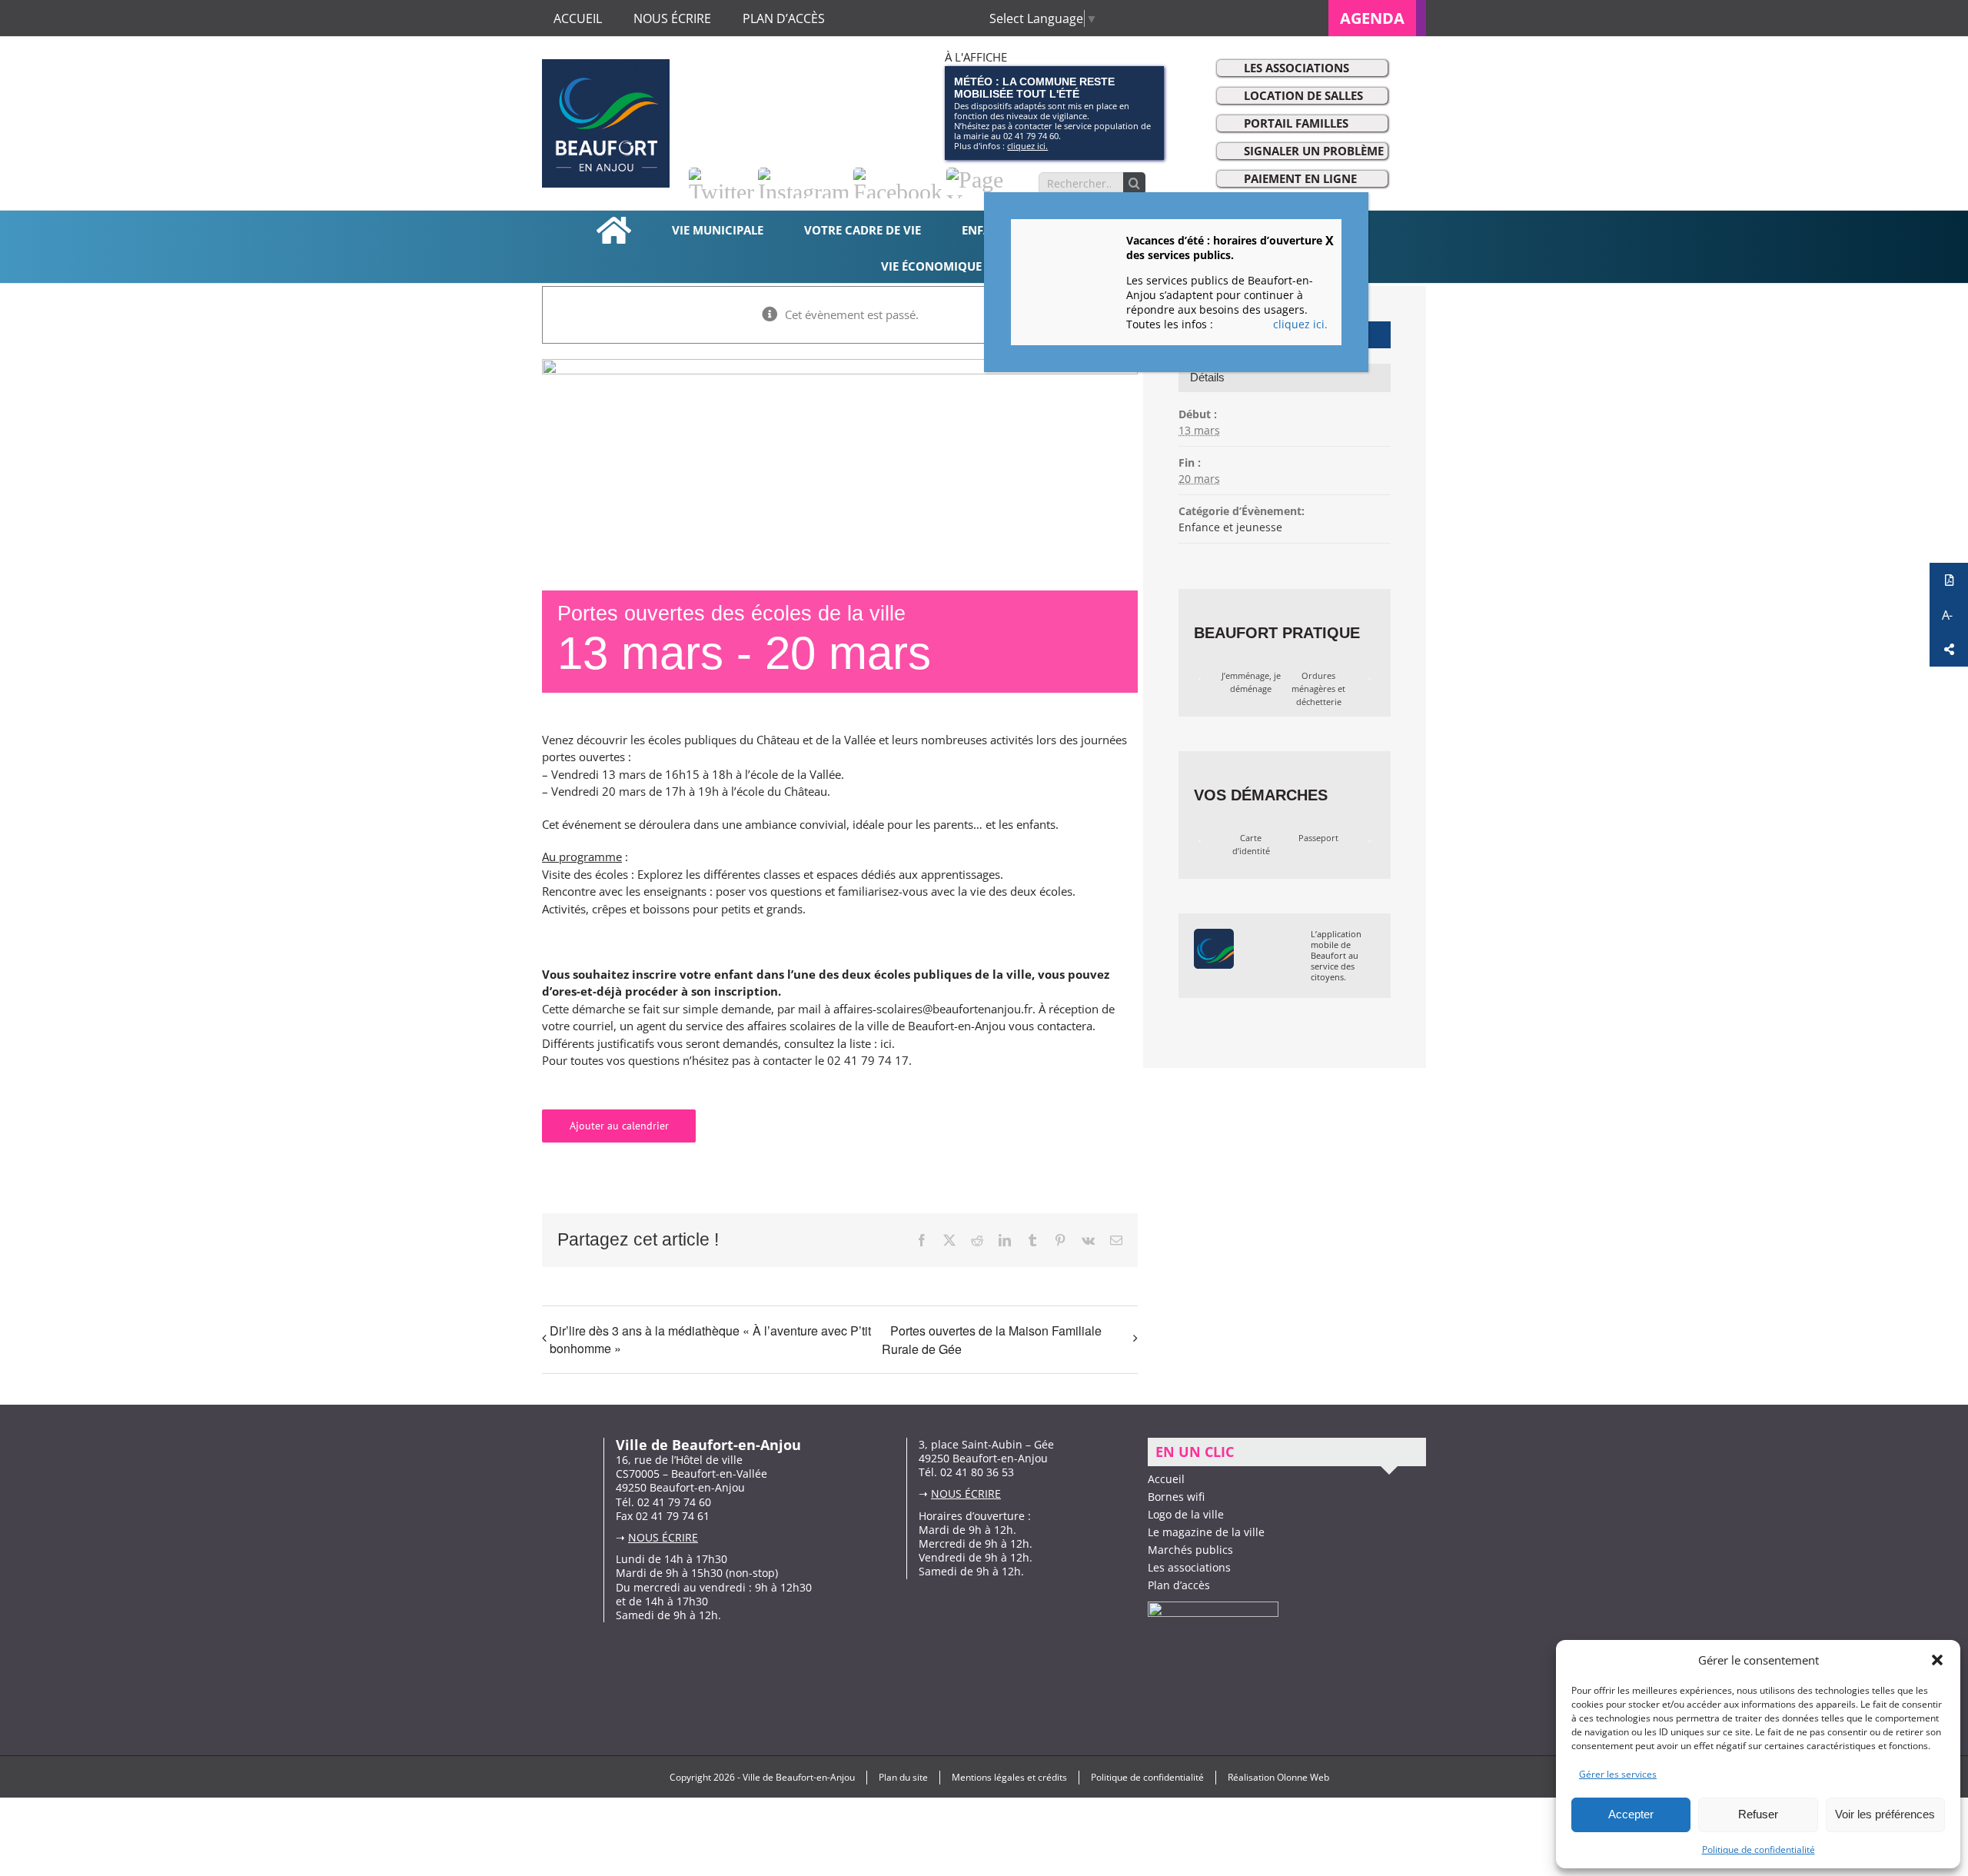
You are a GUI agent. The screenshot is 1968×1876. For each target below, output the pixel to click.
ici (886, 1043)
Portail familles (1296, 123)
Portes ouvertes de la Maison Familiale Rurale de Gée (992, 1340)
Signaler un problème (1314, 151)
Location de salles (1303, 95)
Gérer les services (1618, 1774)
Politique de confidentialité (1759, 1849)
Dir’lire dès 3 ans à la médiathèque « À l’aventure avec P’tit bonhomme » (710, 1339)
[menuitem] (1377, 18)
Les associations (1296, 68)
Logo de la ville (1186, 1514)
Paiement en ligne (1300, 178)
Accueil (1166, 1479)
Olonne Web (1303, 1777)
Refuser (1758, 1814)
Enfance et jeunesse (1230, 527)
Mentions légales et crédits (1009, 1777)
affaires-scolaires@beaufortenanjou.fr (933, 1009)
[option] (1251, 683)
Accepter (1631, 1814)
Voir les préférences (1885, 1814)
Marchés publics (1190, 1550)
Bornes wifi (1176, 1497)
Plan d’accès (1179, 1585)
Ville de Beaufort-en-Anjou (799, 1777)
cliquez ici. (1027, 146)
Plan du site (903, 1777)
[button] (1937, 1660)
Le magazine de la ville (1206, 1532)
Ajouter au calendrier (619, 1126)
